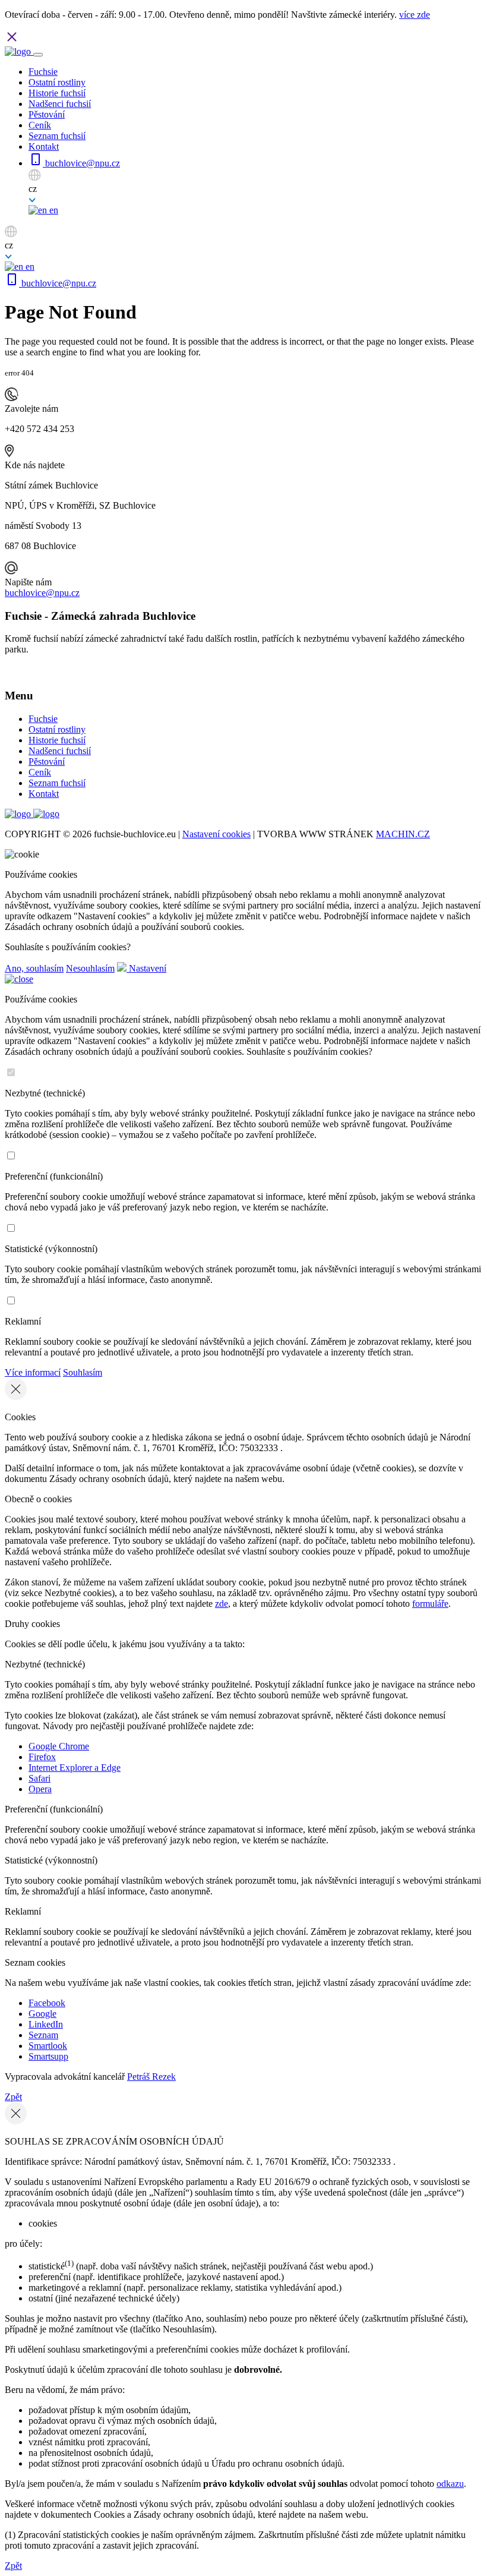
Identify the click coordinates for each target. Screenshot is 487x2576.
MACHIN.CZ (403, 834)
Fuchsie (43, 72)
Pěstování (47, 114)
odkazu (450, 2484)
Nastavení (146, 968)
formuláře (430, 1604)
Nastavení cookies (216, 834)
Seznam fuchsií (57, 136)
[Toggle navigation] (38, 55)
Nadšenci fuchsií (60, 104)
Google (42, 2014)
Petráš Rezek (151, 2077)
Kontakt (44, 146)
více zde (415, 15)
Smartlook (48, 2046)
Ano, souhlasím (34, 968)
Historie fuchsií (57, 93)
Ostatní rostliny (57, 82)
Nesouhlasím (90, 968)
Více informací (33, 1372)
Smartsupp (48, 2056)
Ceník (40, 125)
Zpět (13, 2097)
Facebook (47, 2003)
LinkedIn (46, 2024)
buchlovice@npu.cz (81, 163)
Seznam (43, 2035)
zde (222, 1604)
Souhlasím (83, 1372)
